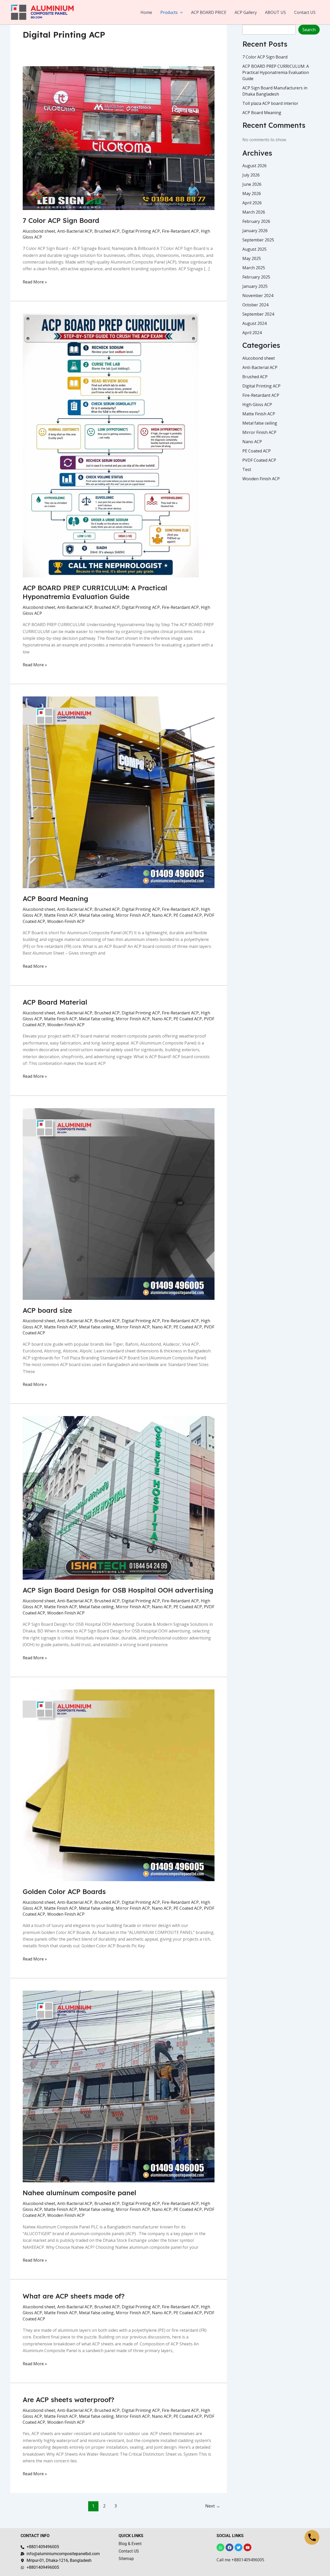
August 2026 (254, 166)
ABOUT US (275, 12)
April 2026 (252, 203)
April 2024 (252, 333)
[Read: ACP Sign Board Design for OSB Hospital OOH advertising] (119, 1497)
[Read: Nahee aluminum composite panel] (119, 2086)
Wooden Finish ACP (66, 921)
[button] (180, 12)
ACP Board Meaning (55, 899)
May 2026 (252, 193)
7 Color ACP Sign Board (61, 220)
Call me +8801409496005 (240, 2560)
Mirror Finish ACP (133, 915)
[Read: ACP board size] (119, 1203)
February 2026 (256, 221)
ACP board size (47, 1310)
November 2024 (258, 296)
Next (213, 2506)
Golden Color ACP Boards (64, 1892)
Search (309, 30)
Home (146, 12)
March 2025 (254, 268)
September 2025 (258, 240)
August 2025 (254, 249)
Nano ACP (162, 915)
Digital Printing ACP (141, 231)
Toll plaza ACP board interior (270, 103)
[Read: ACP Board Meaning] (119, 792)
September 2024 (258, 314)
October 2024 (255, 305)
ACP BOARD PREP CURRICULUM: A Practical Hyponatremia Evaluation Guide (95, 592)
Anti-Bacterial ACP (75, 231)
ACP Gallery (246, 12)
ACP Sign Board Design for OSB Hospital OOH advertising (118, 1590)
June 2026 (252, 184)
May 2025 (252, 258)
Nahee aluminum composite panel (79, 2193)
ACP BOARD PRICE (209, 12)
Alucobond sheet (39, 231)
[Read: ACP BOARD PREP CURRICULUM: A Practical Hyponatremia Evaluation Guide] (111, 445)
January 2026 (255, 231)
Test (247, 469)
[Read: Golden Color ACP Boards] (119, 1785)
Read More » (35, 282)
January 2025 (255, 286)
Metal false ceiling (96, 915)
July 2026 (251, 175)
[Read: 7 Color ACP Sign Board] (119, 138)
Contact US (305, 12)
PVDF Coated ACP (259, 460)
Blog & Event (130, 2544)
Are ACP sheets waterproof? (68, 2400)
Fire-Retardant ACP (180, 231)
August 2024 (254, 323)
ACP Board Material (55, 1002)
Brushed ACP (107, 231)
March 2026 (254, 212)
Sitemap (126, 2559)
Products (169, 12)
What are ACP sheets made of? (74, 2296)
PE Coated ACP (188, 915)
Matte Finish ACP (60, 915)
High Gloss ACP (257, 405)
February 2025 (256, 277)
